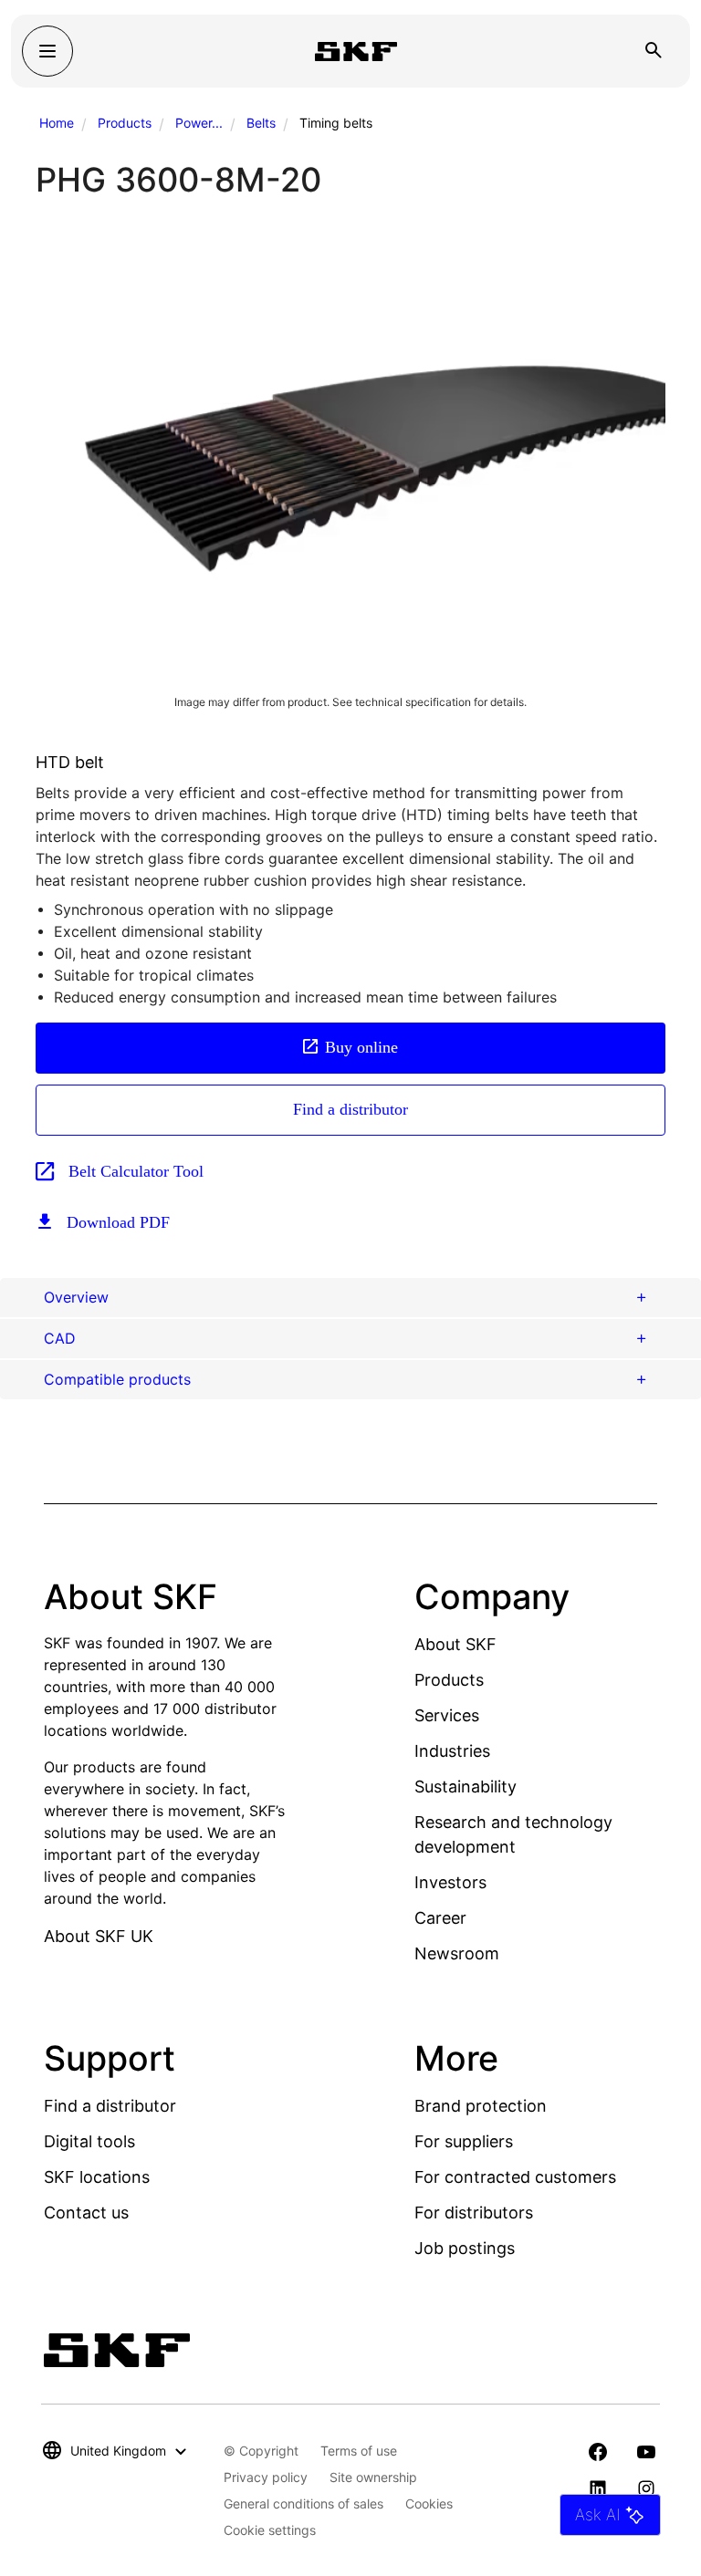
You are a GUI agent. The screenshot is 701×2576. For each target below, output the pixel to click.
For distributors (474, 2212)
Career (440, 1918)
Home (57, 123)
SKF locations (97, 2177)
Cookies (429, 2503)
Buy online (361, 1047)
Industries (452, 1751)
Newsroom (457, 1953)
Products (125, 123)
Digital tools (89, 2141)
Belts (261, 123)
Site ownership (373, 2477)
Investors (450, 1882)
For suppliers (464, 2141)
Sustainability (466, 1787)
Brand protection (481, 2106)
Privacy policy (266, 2477)
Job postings (465, 2248)
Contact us (86, 2212)
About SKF (455, 1644)
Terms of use (359, 2451)
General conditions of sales (303, 2503)
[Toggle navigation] (47, 51)
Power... (199, 123)
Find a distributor (350, 1109)
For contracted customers (515, 2177)
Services (447, 1715)
